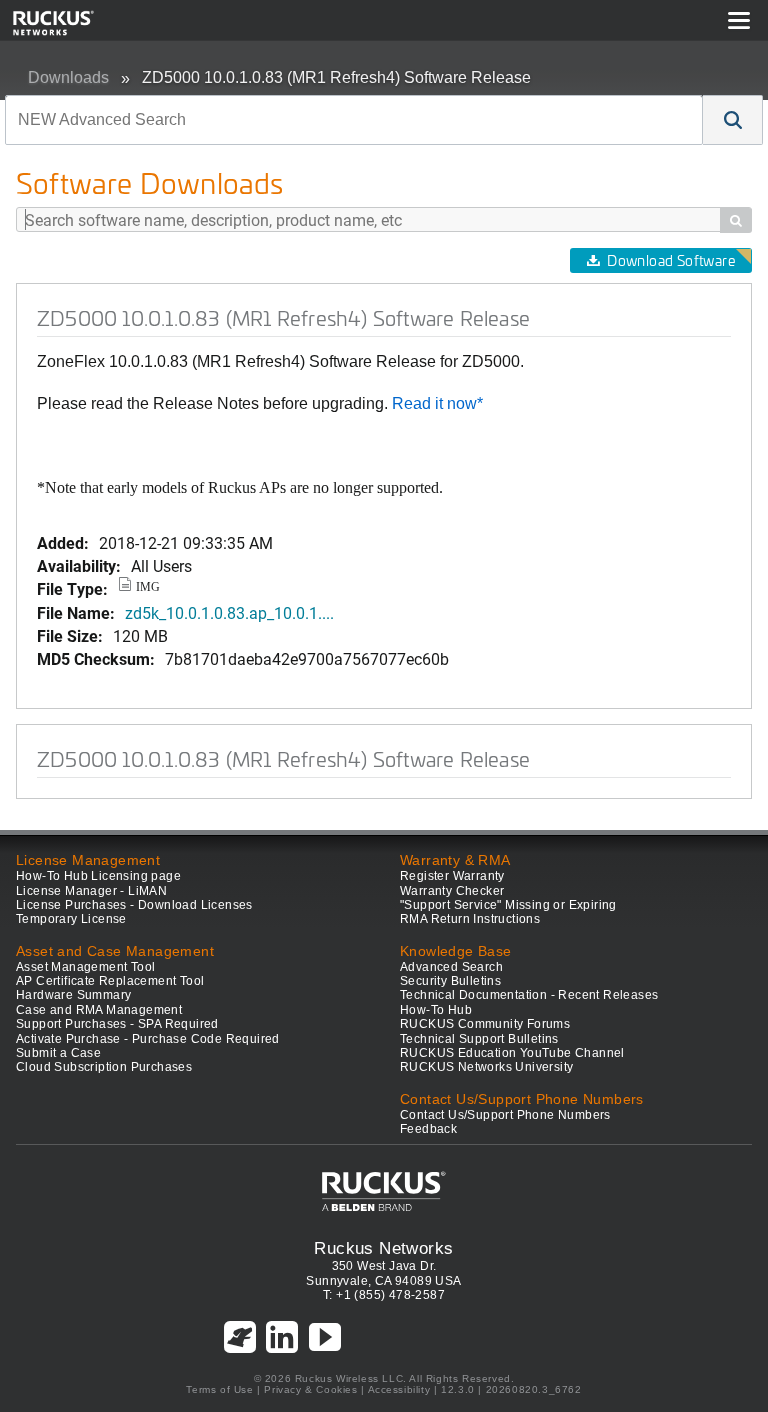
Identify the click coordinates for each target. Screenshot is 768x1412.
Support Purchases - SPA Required (117, 1024)
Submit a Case (58, 1053)
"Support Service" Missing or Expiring (508, 905)
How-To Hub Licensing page (98, 876)
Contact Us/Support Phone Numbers (505, 1115)
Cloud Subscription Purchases (104, 1067)
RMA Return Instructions (470, 919)
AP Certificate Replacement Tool (110, 981)
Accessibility (399, 1389)
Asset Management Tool (85, 967)
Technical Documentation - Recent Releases (529, 995)
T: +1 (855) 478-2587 (384, 1295)
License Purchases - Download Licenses (134, 905)
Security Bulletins (450, 981)
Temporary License (71, 919)
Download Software (671, 260)
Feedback (428, 1129)
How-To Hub (436, 1010)
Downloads (68, 77)
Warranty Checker (452, 891)
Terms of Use (219, 1389)
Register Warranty (452, 876)
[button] (733, 120)
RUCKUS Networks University (486, 1067)
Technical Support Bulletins (479, 1039)
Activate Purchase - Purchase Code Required (148, 1039)
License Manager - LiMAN (91, 891)
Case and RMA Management (99, 1010)
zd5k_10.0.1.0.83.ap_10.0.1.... (229, 612)
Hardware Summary (73, 995)
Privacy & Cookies (310, 1389)
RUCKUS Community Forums (485, 1024)
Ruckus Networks (383, 1248)
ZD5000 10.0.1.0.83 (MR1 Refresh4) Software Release (336, 77)
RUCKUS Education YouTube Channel (512, 1053)
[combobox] (354, 120)
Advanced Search (451, 967)
